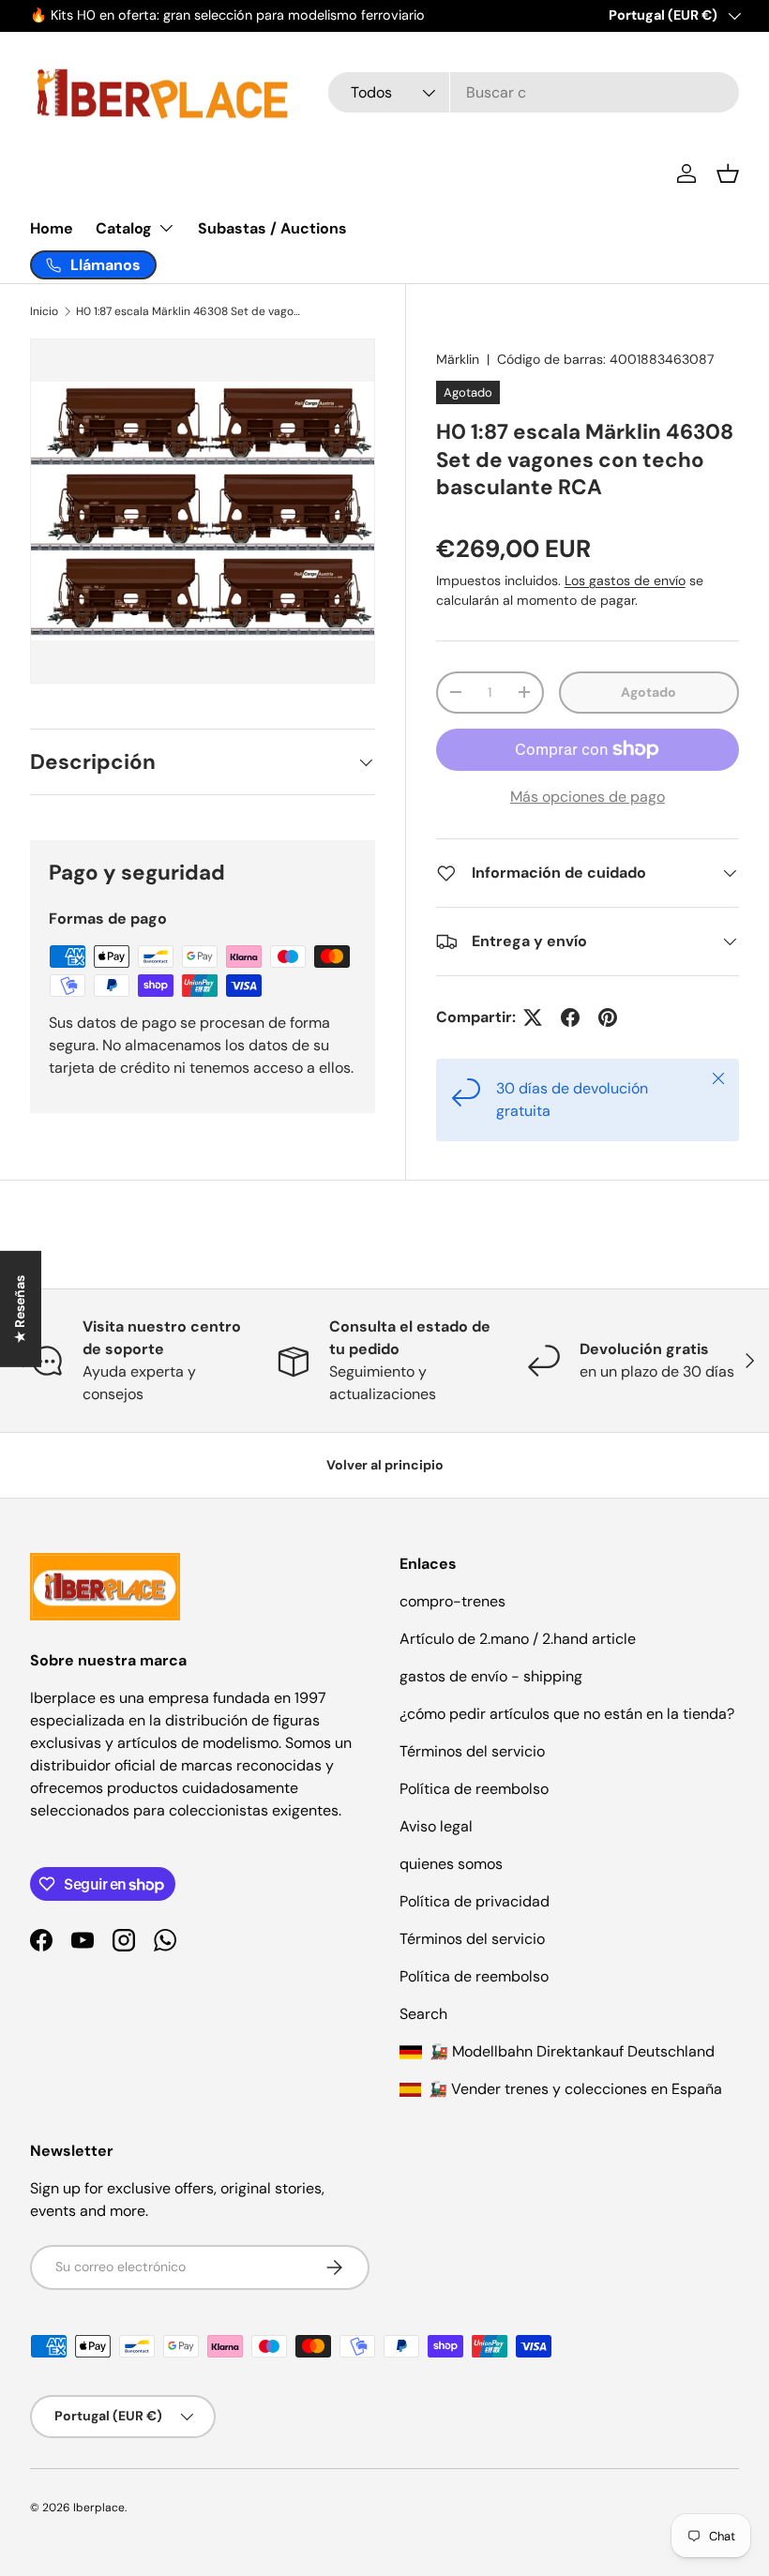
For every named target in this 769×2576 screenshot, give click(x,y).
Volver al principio (385, 1465)
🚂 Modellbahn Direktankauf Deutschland (570, 2051)
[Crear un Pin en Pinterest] (608, 1017)
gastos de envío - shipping (491, 1676)
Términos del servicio (472, 1751)
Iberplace (99, 2508)
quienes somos (451, 1864)
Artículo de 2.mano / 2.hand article (518, 1639)
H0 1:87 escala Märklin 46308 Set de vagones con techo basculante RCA (188, 311)
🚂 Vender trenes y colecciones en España (573, 2089)
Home (52, 228)
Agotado (648, 692)
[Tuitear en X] (533, 1017)
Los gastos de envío (625, 580)
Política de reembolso (474, 1789)
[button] (728, 173)
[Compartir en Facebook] (570, 1017)
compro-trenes (452, 1601)
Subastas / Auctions (272, 228)
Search (423, 2014)
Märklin (458, 359)
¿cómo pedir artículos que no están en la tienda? (567, 1714)
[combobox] (534, 92)
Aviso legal (436, 1826)
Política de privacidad (475, 1901)
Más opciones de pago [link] (588, 797)
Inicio (44, 311)
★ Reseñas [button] (20, 1308)
